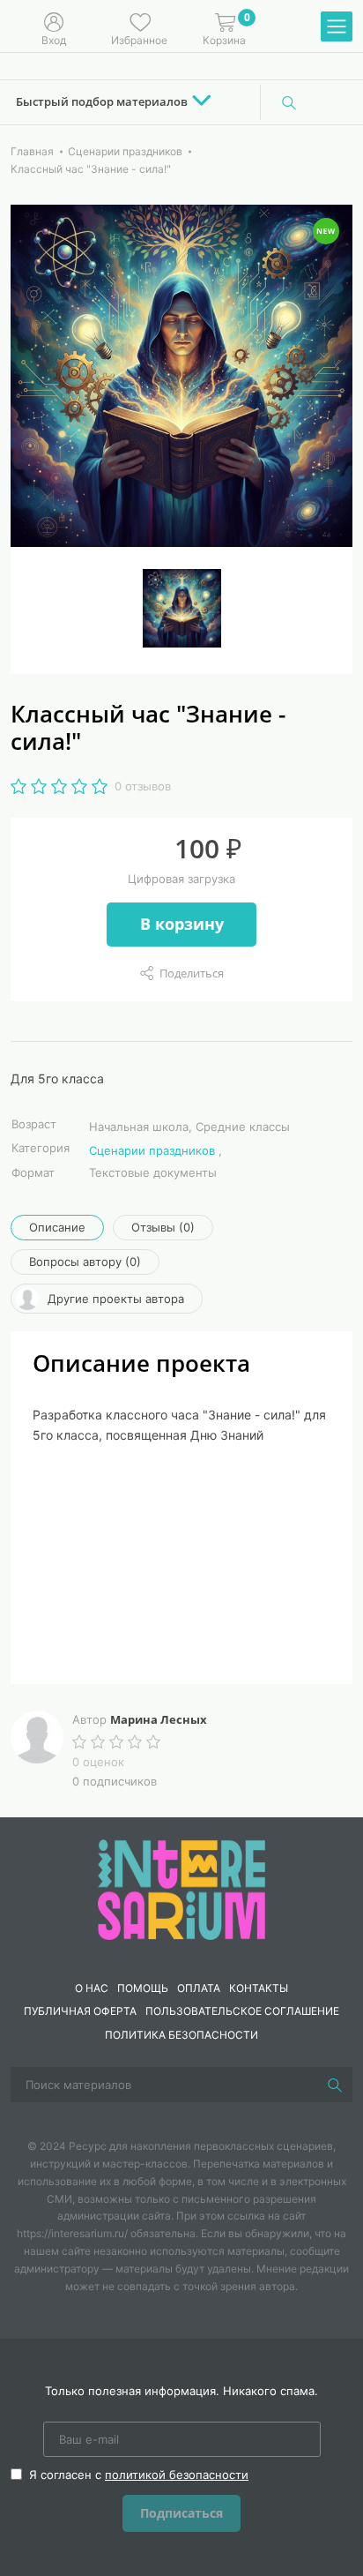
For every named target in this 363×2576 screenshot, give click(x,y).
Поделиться (192, 973)
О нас (92, 1988)
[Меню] (337, 27)
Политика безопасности (181, 2035)
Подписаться (181, 2513)
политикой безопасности (177, 2475)
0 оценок (98, 1762)
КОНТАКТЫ (259, 1988)
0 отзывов (143, 786)
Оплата (199, 1988)
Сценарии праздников (152, 1150)
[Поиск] (289, 102)
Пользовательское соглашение (242, 2011)
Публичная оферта (80, 2011)
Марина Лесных (159, 1719)
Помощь (143, 1988)
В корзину (182, 924)
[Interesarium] (181, 1888)
